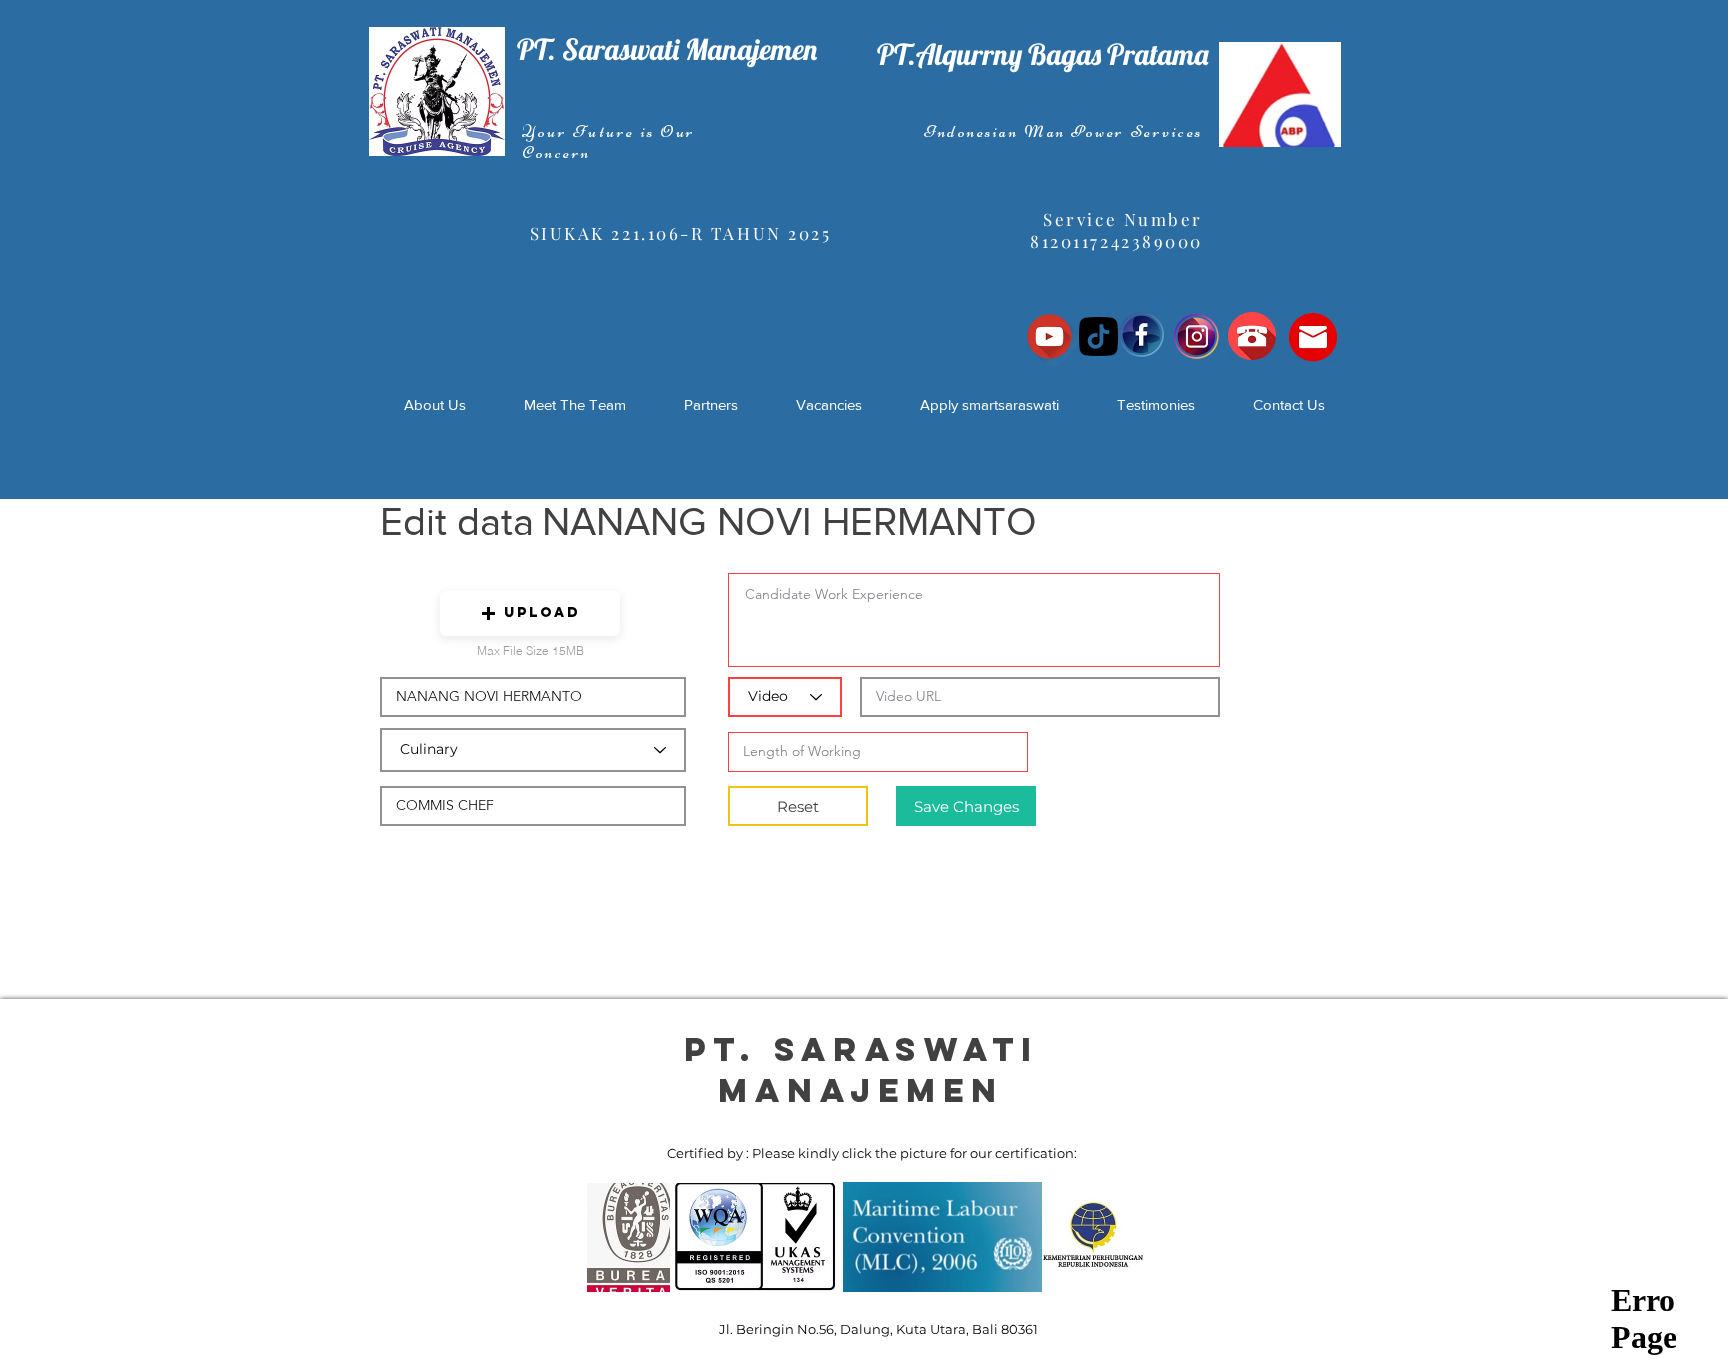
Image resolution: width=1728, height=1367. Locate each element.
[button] (530, 613)
